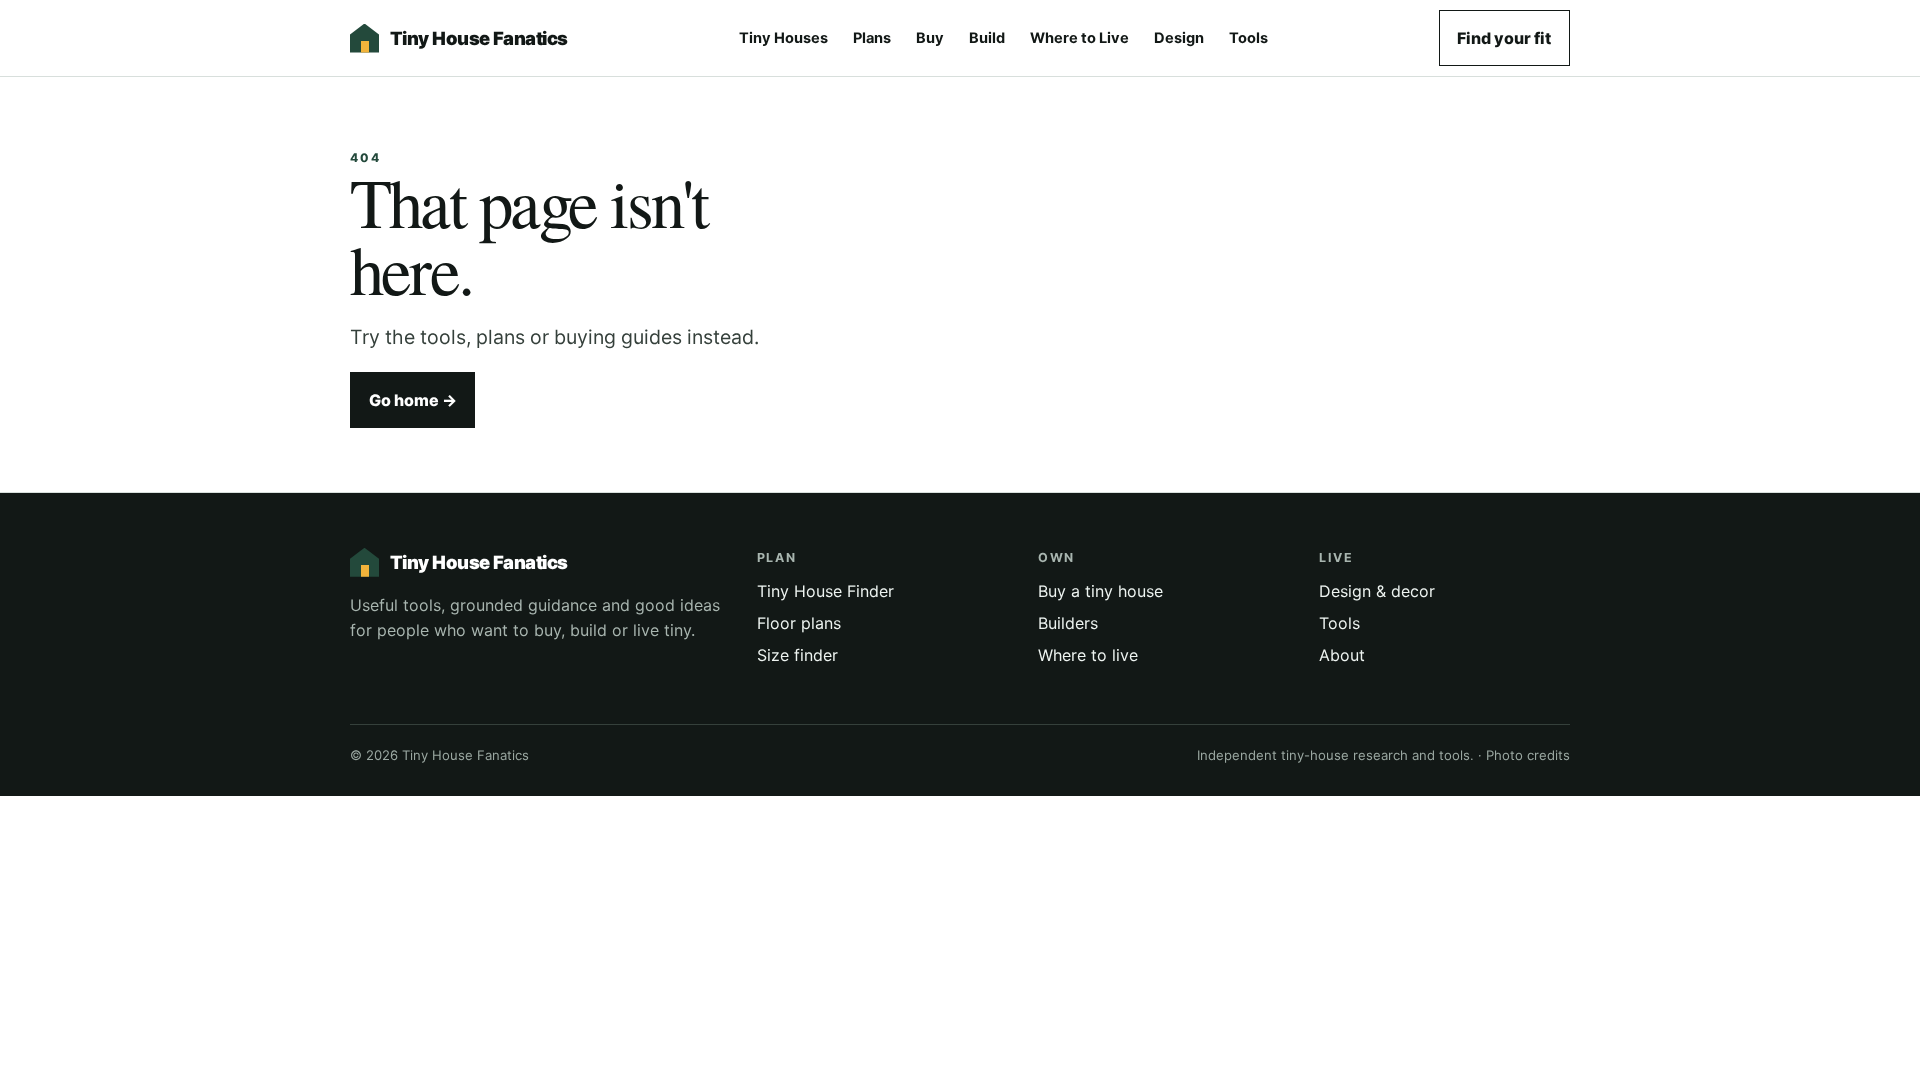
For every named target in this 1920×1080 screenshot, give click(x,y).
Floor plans (799, 623)
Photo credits (1528, 755)
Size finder (797, 655)
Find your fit (1504, 38)
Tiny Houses (783, 38)
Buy (930, 38)
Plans (872, 38)
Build (987, 38)
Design (1179, 38)
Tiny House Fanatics (479, 38)
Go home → (413, 400)
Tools (1248, 38)
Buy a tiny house (1100, 591)
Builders (1068, 623)
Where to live (1088, 655)
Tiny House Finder (825, 591)
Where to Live (1079, 38)
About (1342, 655)
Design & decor (1377, 591)
